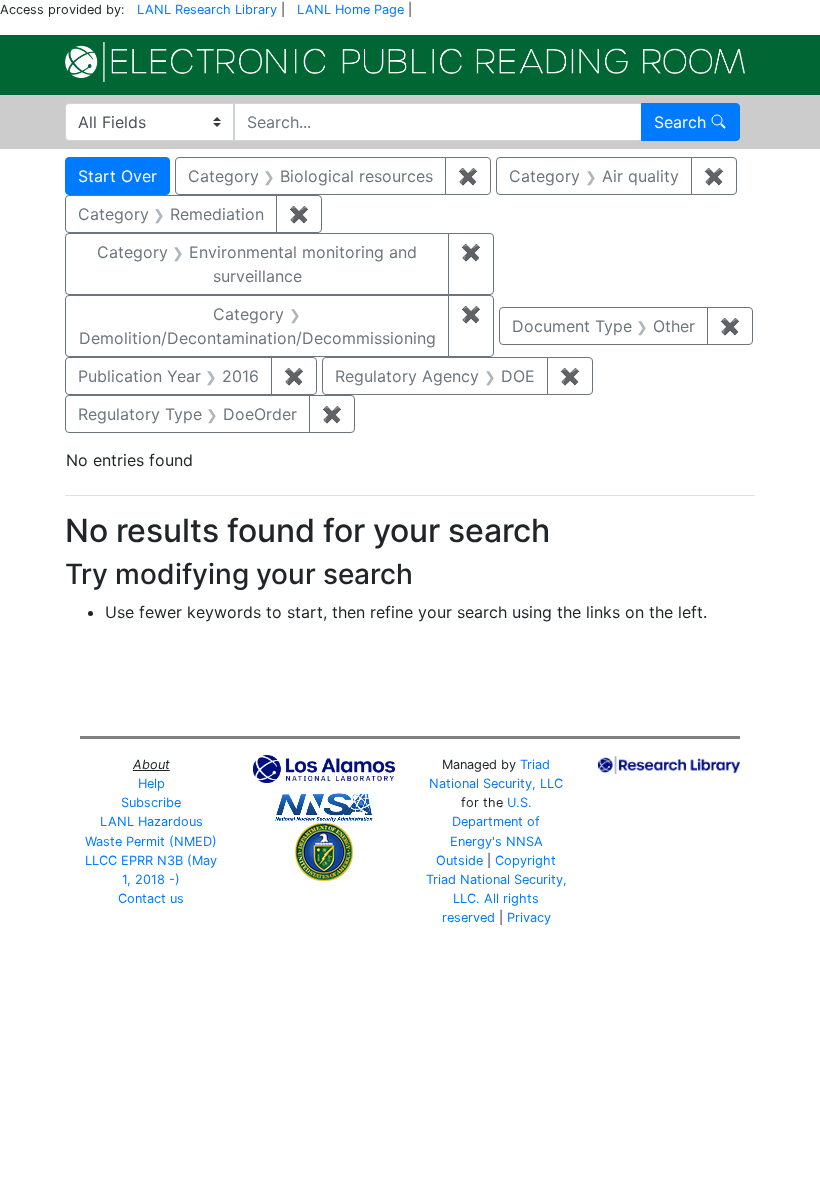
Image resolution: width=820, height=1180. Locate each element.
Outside (459, 860)
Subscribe (151, 802)
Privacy (529, 917)
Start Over (117, 176)
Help (151, 783)
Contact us (151, 898)
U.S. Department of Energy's (495, 821)
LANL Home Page (350, 9)
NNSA (524, 841)
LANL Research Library (207, 9)
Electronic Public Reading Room (405, 62)
